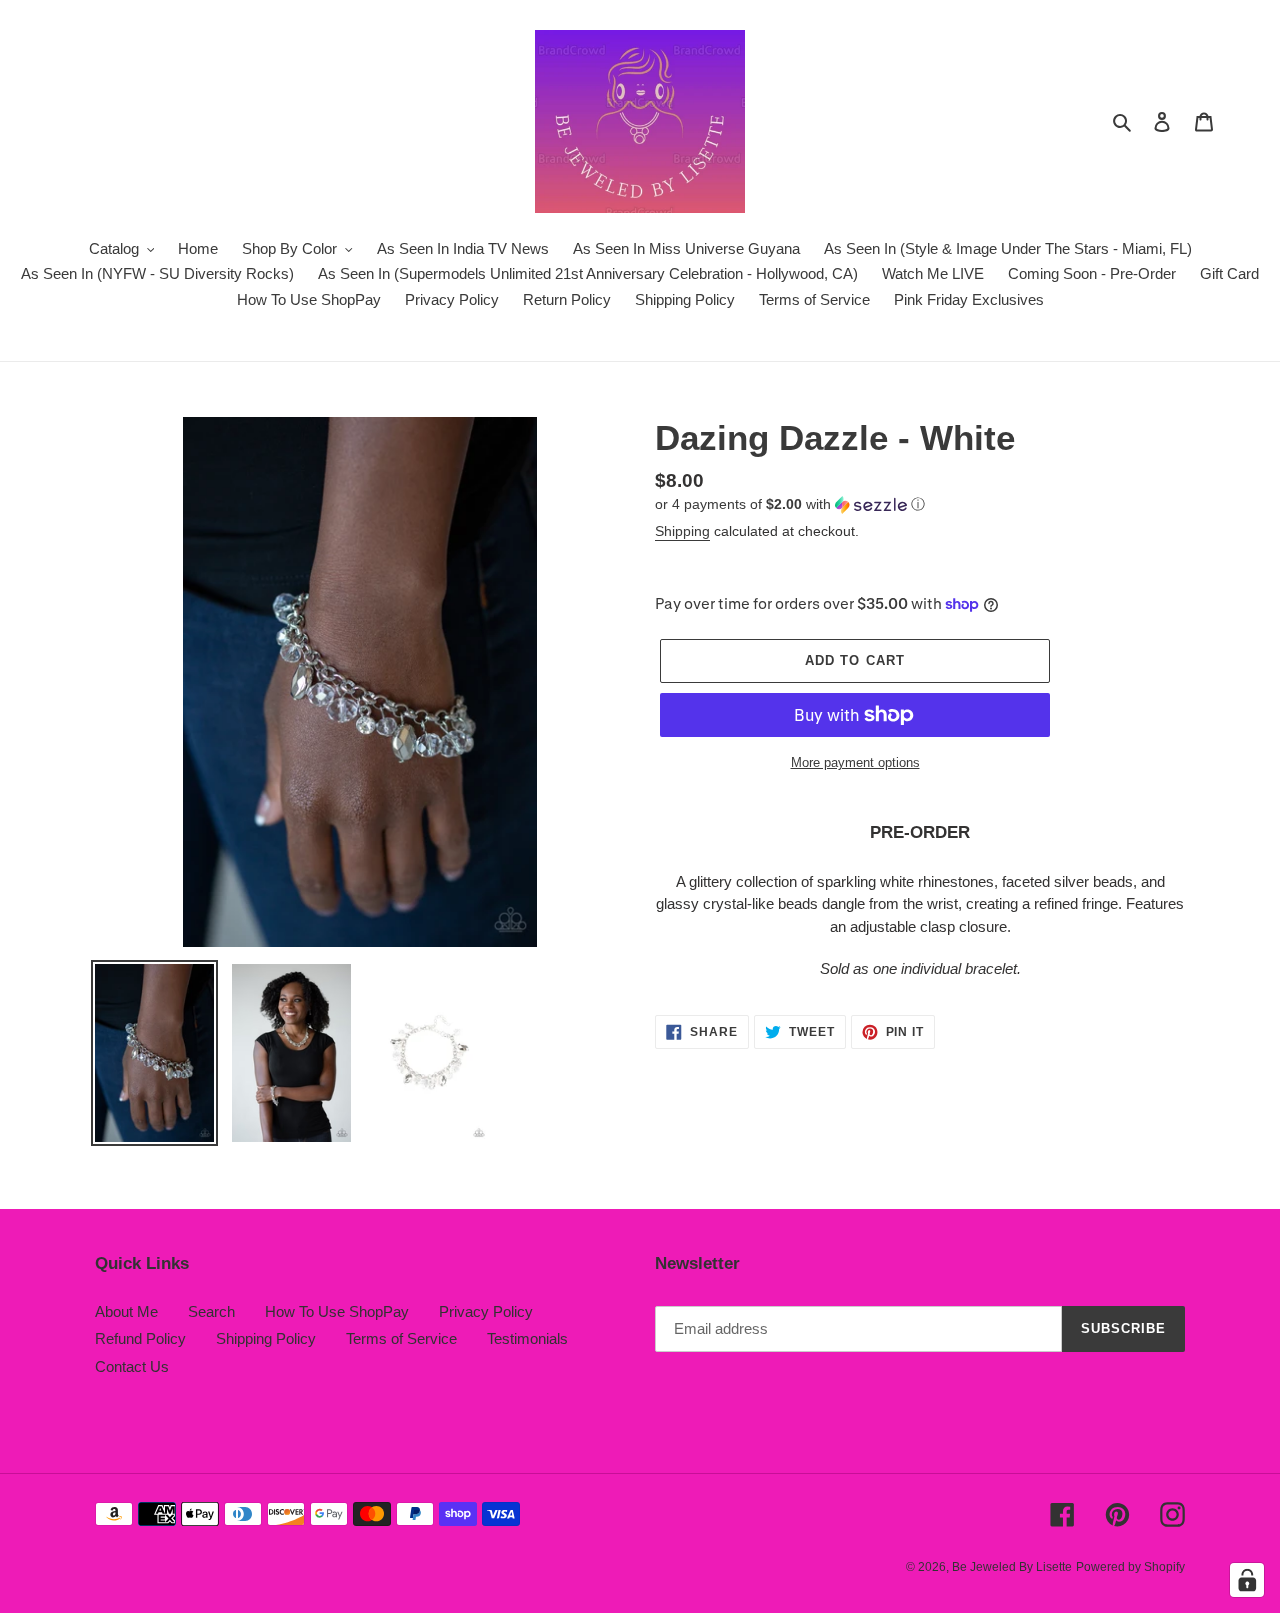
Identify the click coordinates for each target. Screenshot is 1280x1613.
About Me (126, 1311)
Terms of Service (401, 1338)
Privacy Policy (486, 1311)
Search (211, 1311)
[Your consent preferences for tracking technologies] (1247, 1580)
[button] (790, 504)
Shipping (682, 531)
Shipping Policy (266, 1338)
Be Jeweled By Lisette (1012, 1567)
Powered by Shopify (1130, 1567)
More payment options (855, 762)
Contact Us (132, 1366)
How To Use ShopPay (337, 1311)
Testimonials (527, 1338)
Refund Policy (140, 1338)
